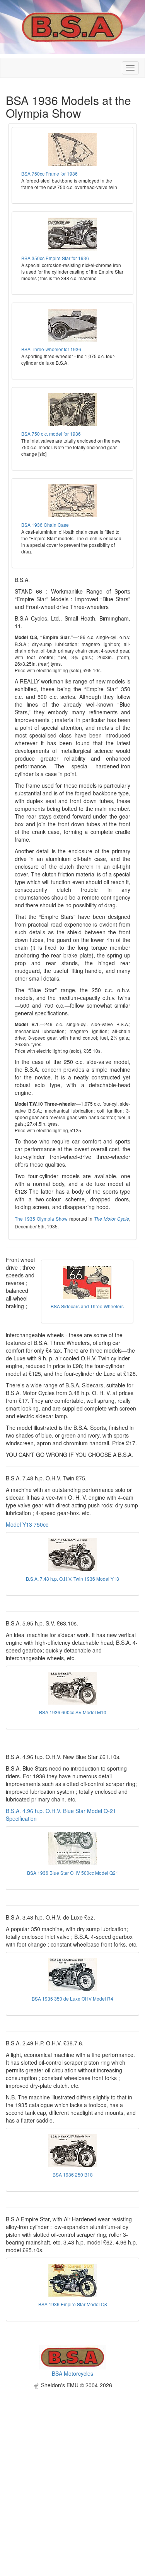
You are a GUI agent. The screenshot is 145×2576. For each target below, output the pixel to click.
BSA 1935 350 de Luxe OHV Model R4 (72, 1998)
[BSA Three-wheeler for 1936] (72, 325)
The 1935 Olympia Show (41, 1219)
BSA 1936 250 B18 (73, 2174)
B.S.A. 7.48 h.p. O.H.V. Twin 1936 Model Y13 (72, 1579)
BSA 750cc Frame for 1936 (49, 173)
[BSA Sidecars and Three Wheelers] (87, 1282)
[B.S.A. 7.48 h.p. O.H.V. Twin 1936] (72, 1555)
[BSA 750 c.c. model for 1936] (72, 410)
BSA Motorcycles (72, 2373)
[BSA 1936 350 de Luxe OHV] (72, 1975)
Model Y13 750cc (27, 1524)
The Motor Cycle (112, 1219)
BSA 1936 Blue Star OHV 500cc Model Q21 (73, 1873)
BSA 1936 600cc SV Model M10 (73, 1712)
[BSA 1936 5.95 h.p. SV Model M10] (72, 1688)
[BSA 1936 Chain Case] (72, 501)
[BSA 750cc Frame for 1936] (72, 150)
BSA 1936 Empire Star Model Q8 (73, 2304)
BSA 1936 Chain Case (45, 525)
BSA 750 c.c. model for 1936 (51, 434)
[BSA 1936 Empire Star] (72, 2280)
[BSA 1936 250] (72, 2151)
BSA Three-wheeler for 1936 (51, 349)
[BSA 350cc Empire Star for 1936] (72, 234)
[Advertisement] (72, 2461)
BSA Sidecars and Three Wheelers (87, 1306)
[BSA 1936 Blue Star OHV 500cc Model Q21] (72, 1849)
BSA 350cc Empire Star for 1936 (55, 258)
